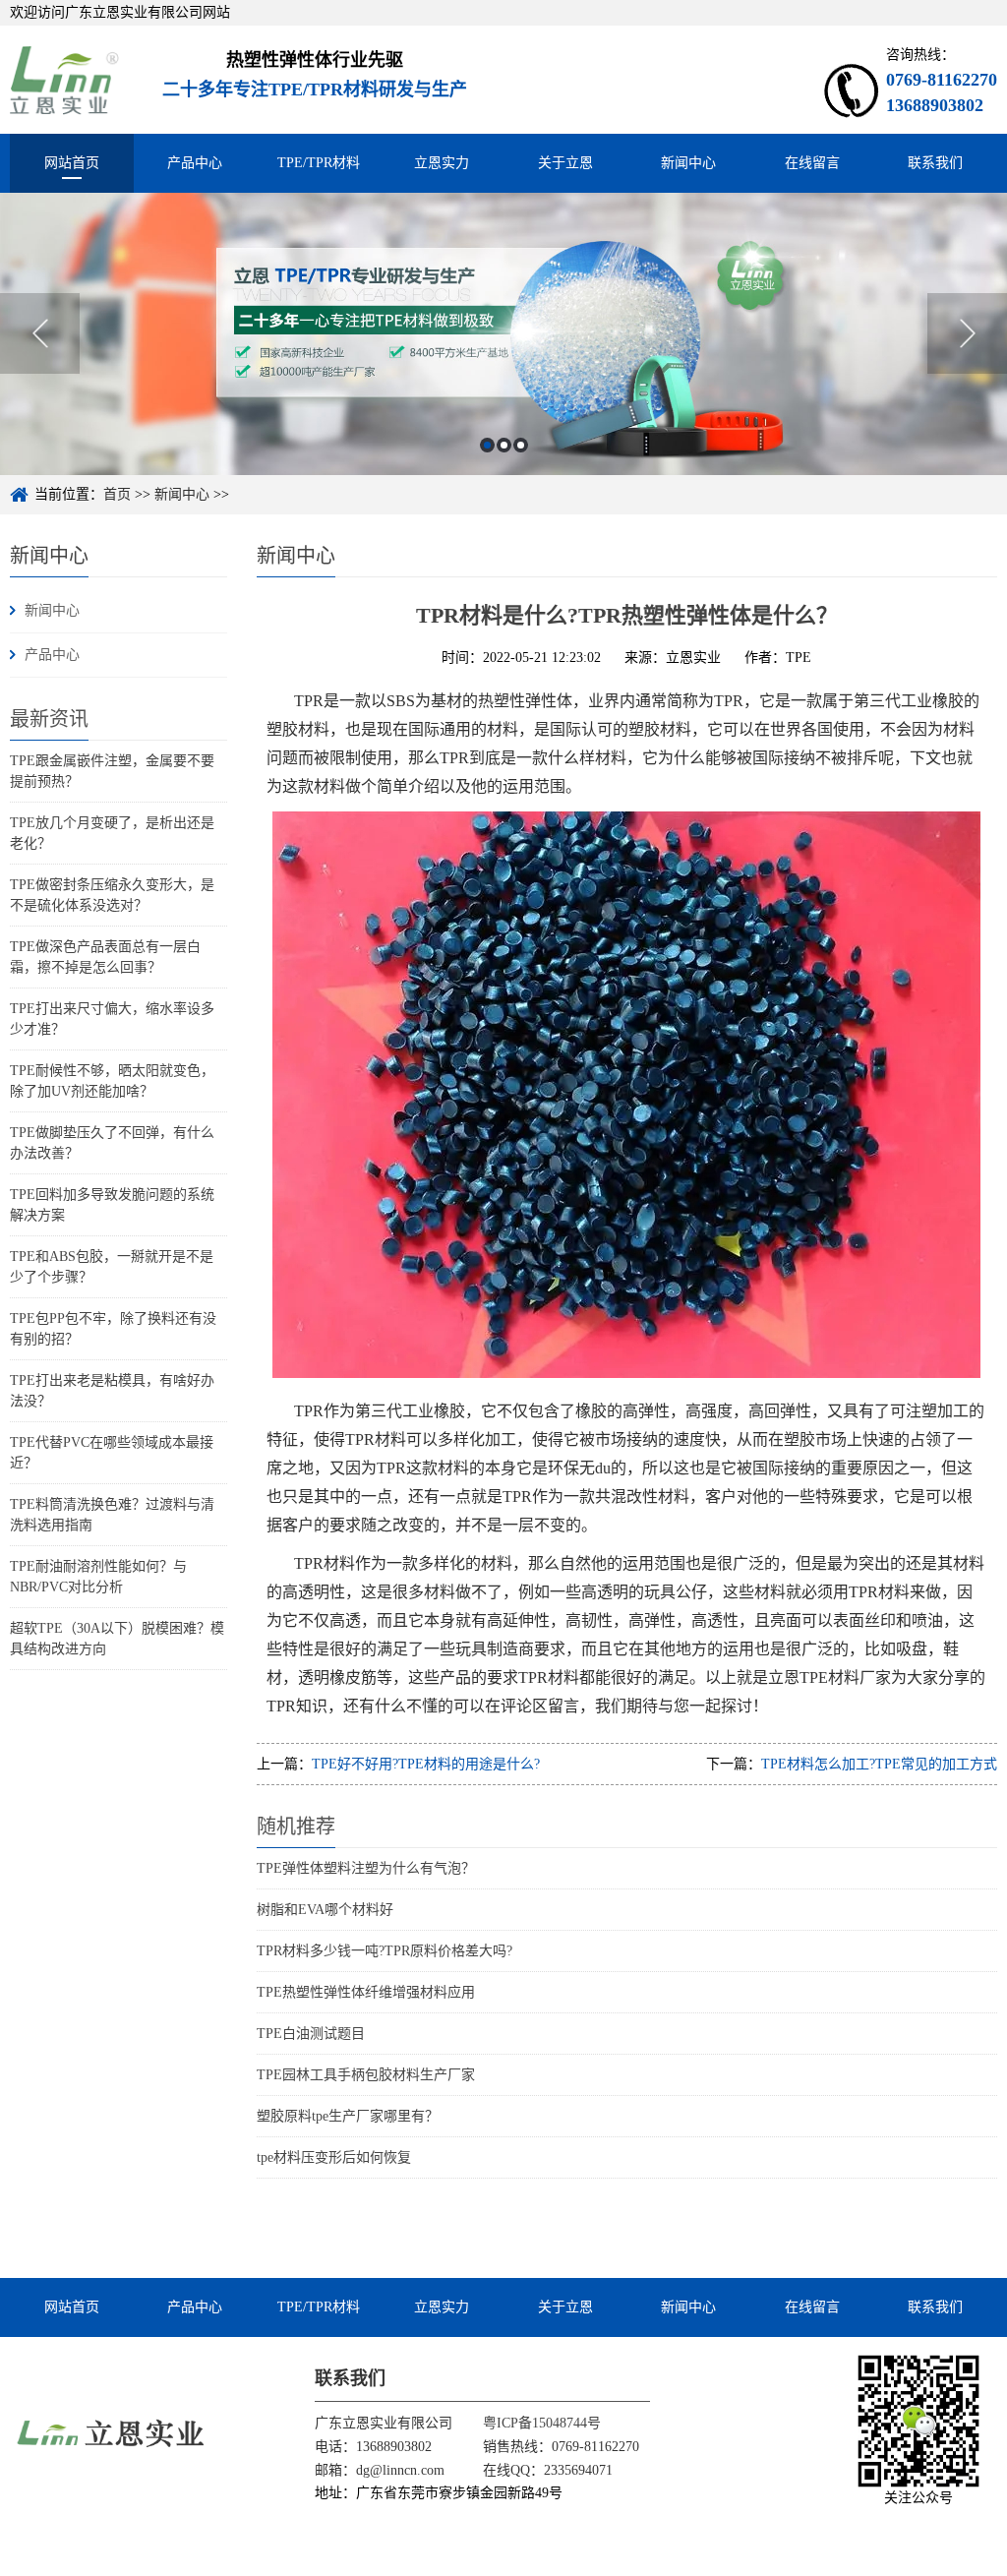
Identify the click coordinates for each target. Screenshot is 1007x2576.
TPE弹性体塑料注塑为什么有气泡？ (366, 1868)
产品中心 (195, 163)
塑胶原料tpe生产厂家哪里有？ (348, 2116)
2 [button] (504, 445)
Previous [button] (40, 333)
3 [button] (521, 445)
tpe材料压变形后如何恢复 (334, 2157)
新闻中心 (688, 163)
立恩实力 (442, 163)
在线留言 (812, 163)
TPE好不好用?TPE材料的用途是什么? (426, 1764)
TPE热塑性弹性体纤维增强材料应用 (366, 1992)
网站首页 (72, 163)
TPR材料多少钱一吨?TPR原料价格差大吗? (385, 1951)
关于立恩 (565, 163)
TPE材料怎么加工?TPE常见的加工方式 (879, 1764)
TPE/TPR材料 (319, 163)
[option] (503, 334)
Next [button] (967, 333)
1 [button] (487, 445)
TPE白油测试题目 (311, 2034)
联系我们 (935, 163)
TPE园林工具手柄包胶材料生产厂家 (366, 2075)
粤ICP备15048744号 (542, 2423)
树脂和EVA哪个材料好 (325, 1910)
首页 (117, 494)
